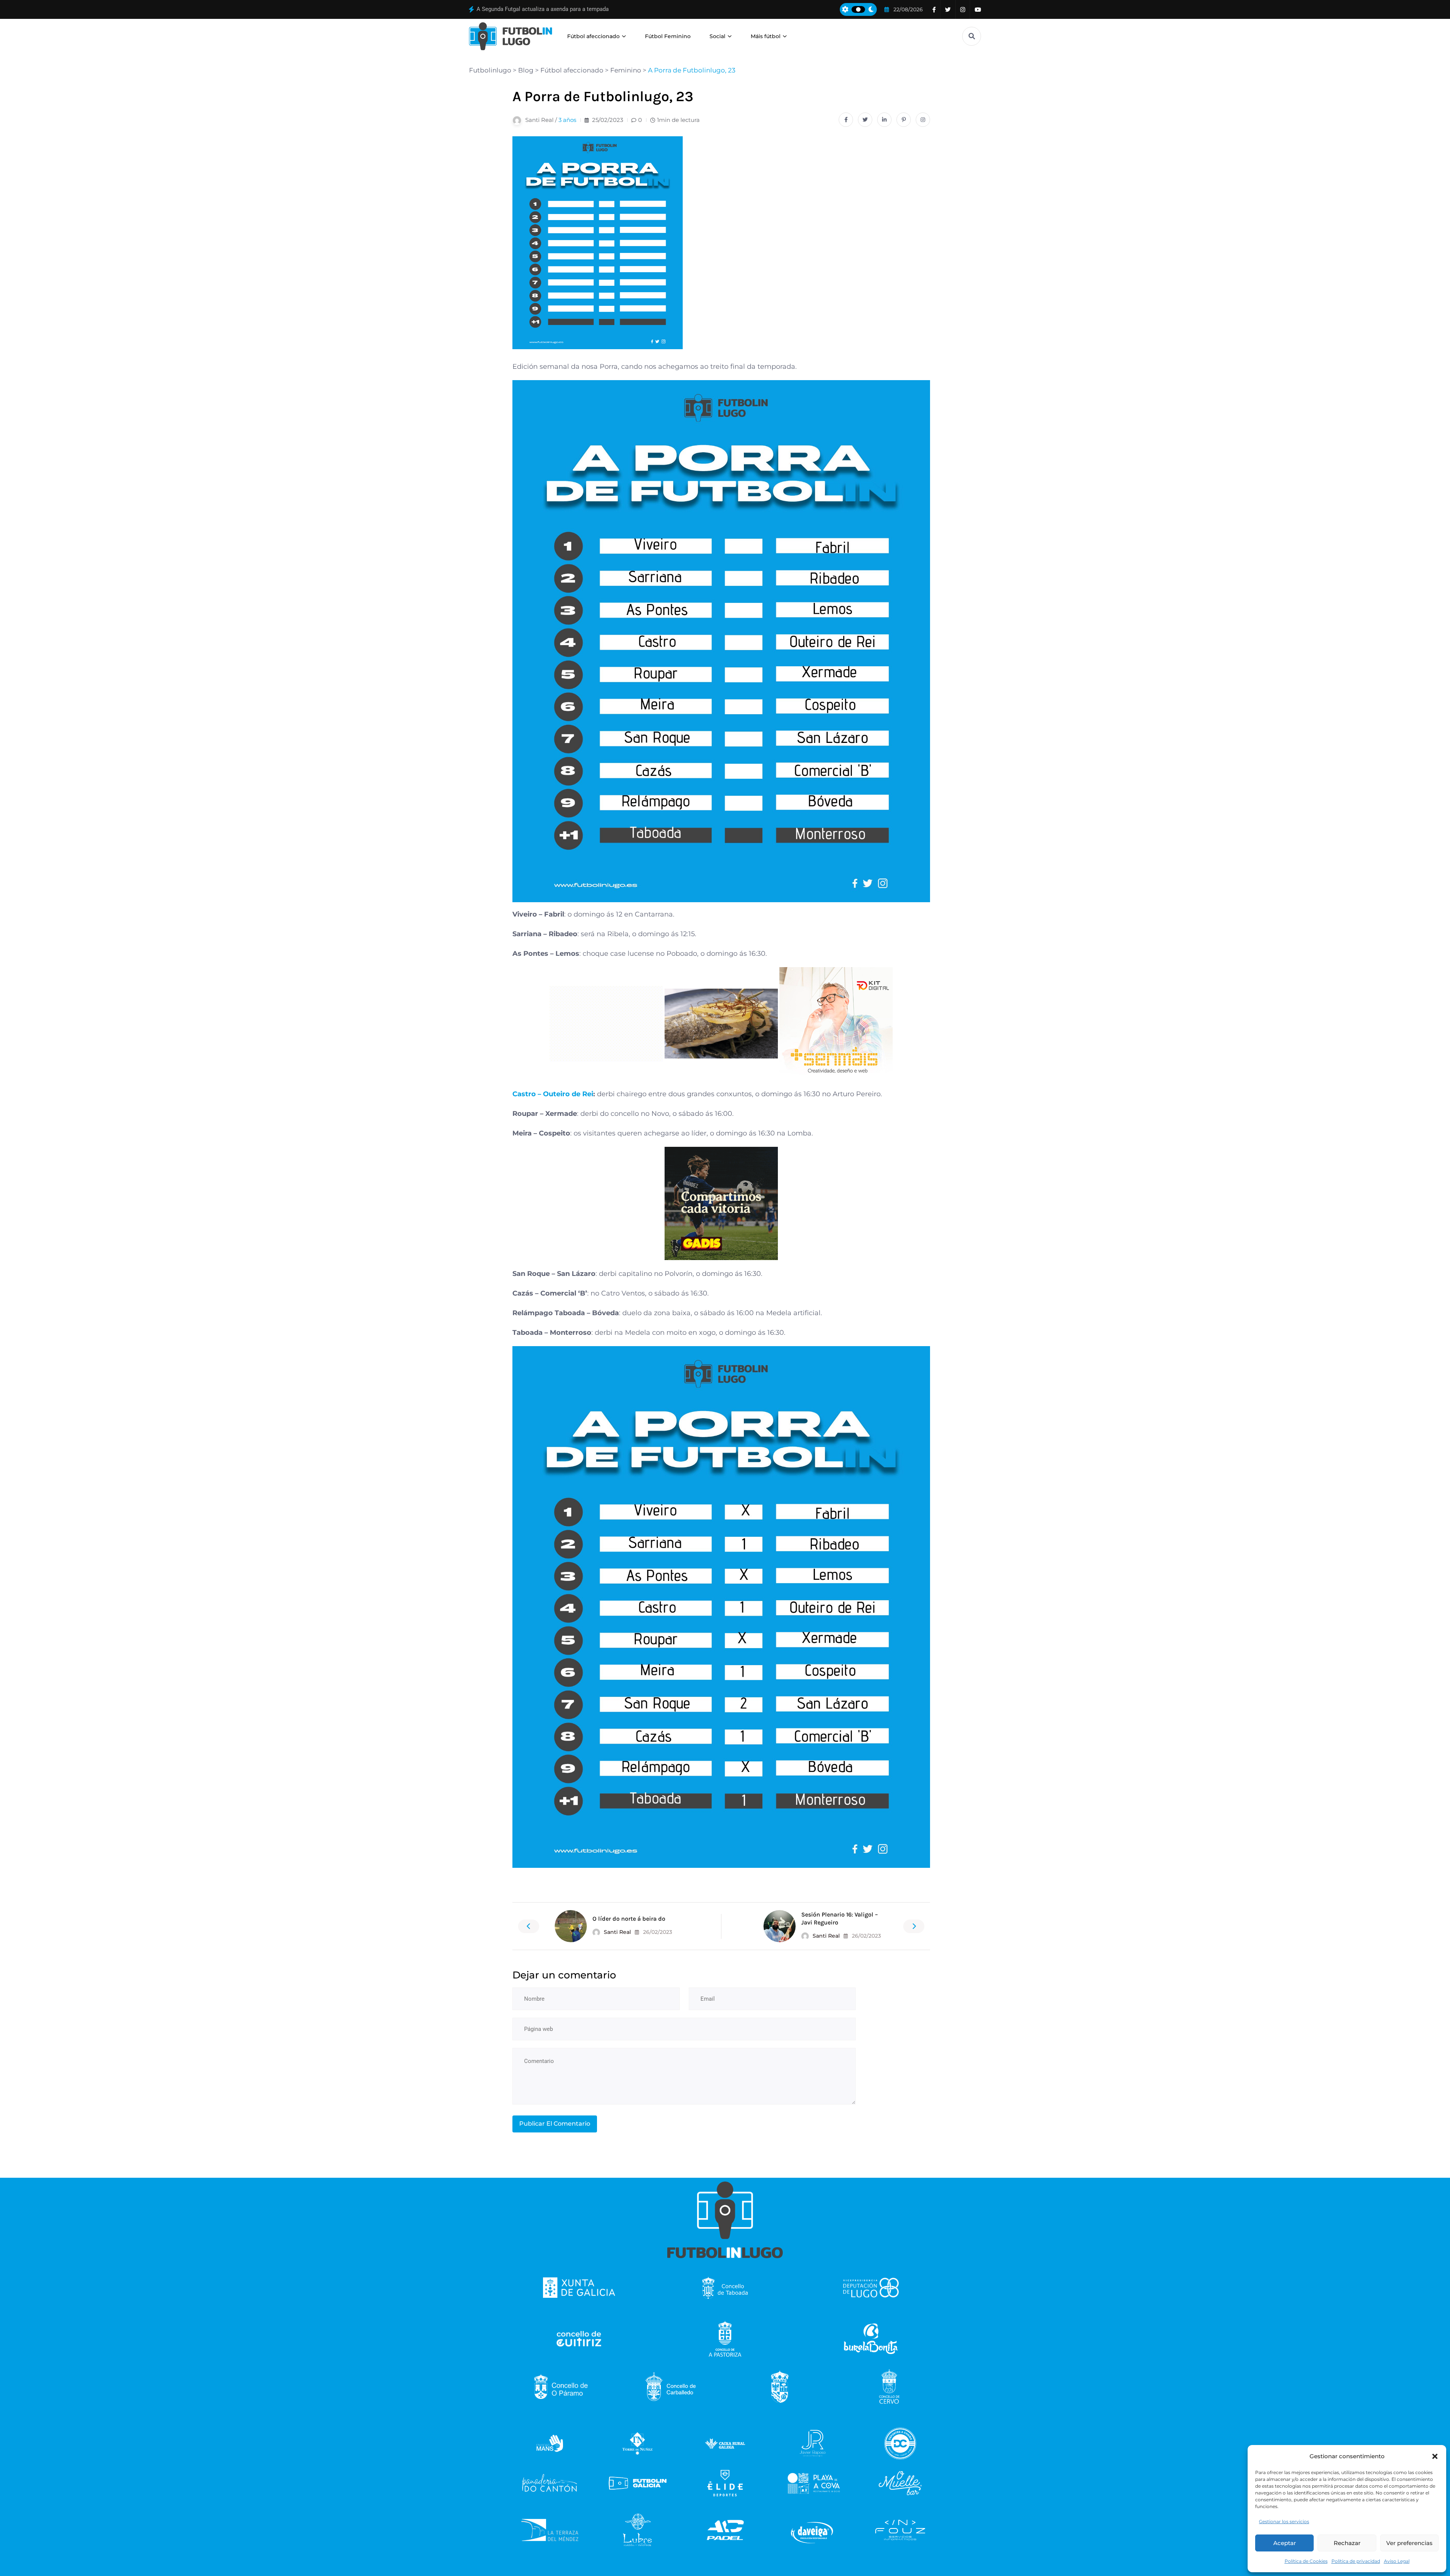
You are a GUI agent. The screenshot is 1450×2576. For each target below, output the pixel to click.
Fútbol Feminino (668, 36)
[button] (1435, 2456)
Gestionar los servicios (1284, 2521)
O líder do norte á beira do (629, 1919)
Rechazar (1347, 2543)
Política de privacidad (1356, 2561)
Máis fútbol (766, 36)
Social (717, 36)
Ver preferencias (1409, 2543)
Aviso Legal (1397, 2561)
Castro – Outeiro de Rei (553, 1094)
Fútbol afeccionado (593, 36)
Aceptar (1285, 2543)
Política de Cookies (1306, 2561)
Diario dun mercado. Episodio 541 (519, 9)
